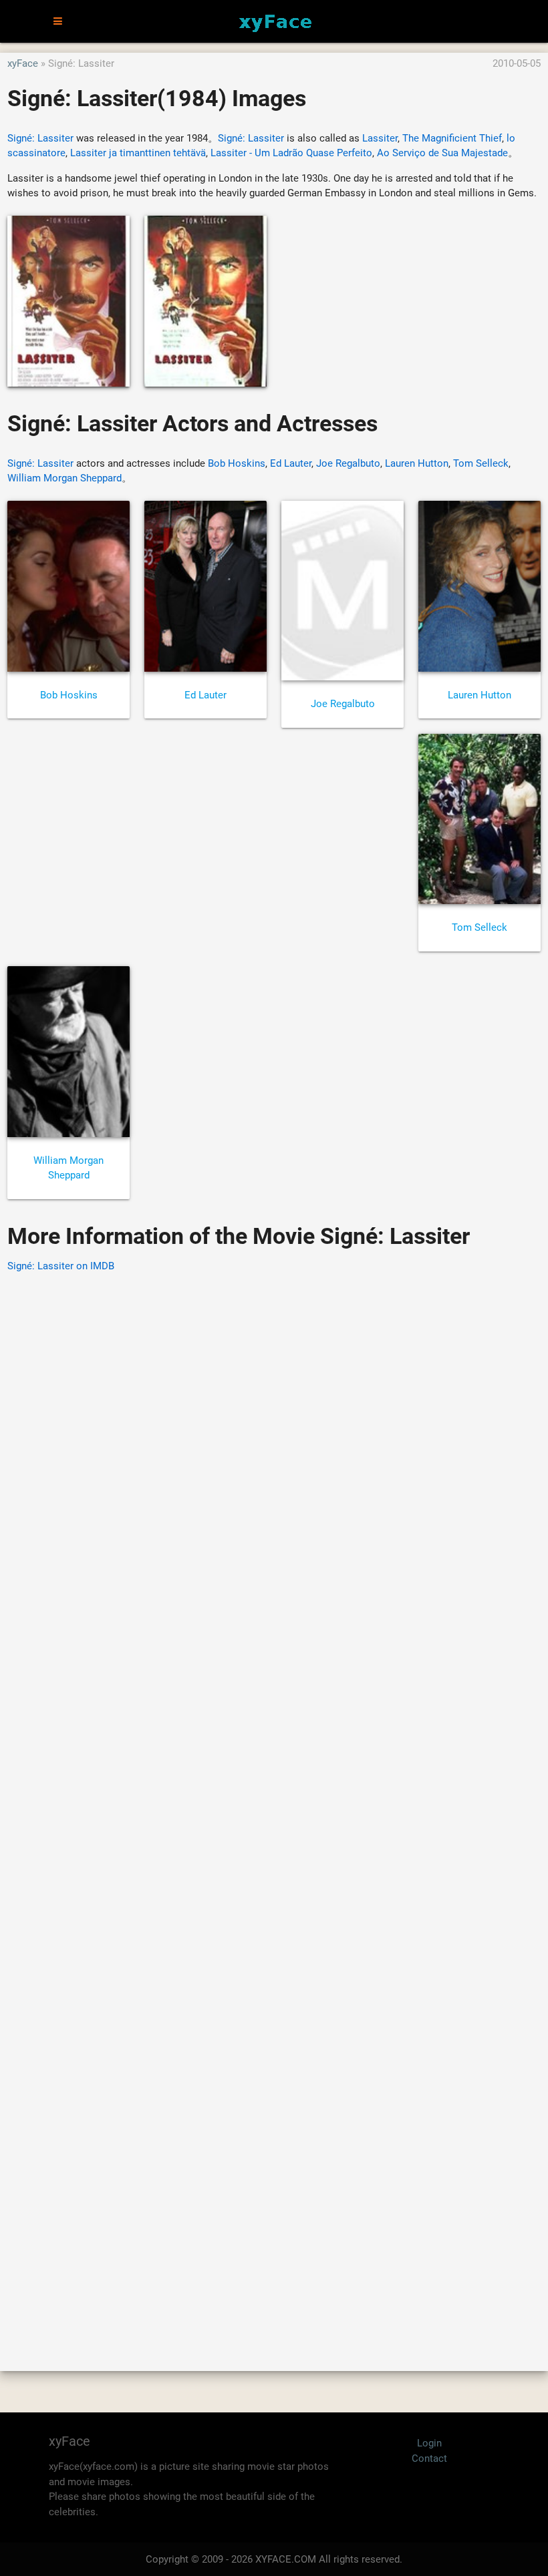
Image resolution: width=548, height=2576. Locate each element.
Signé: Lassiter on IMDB (61, 1266)
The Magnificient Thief (452, 138)
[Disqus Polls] (274, 1454)
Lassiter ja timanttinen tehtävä (138, 153)
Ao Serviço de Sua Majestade (442, 153)
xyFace (23, 63)
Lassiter (380, 138)
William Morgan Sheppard (64, 478)
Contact (429, 2458)
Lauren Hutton (417, 463)
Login (429, 2443)
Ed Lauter (291, 463)
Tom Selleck (481, 463)
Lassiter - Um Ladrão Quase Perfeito (291, 153)
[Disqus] (274, 1803)
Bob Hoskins (237, 463)
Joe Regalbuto (348, 463)
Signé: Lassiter (40, 138)
